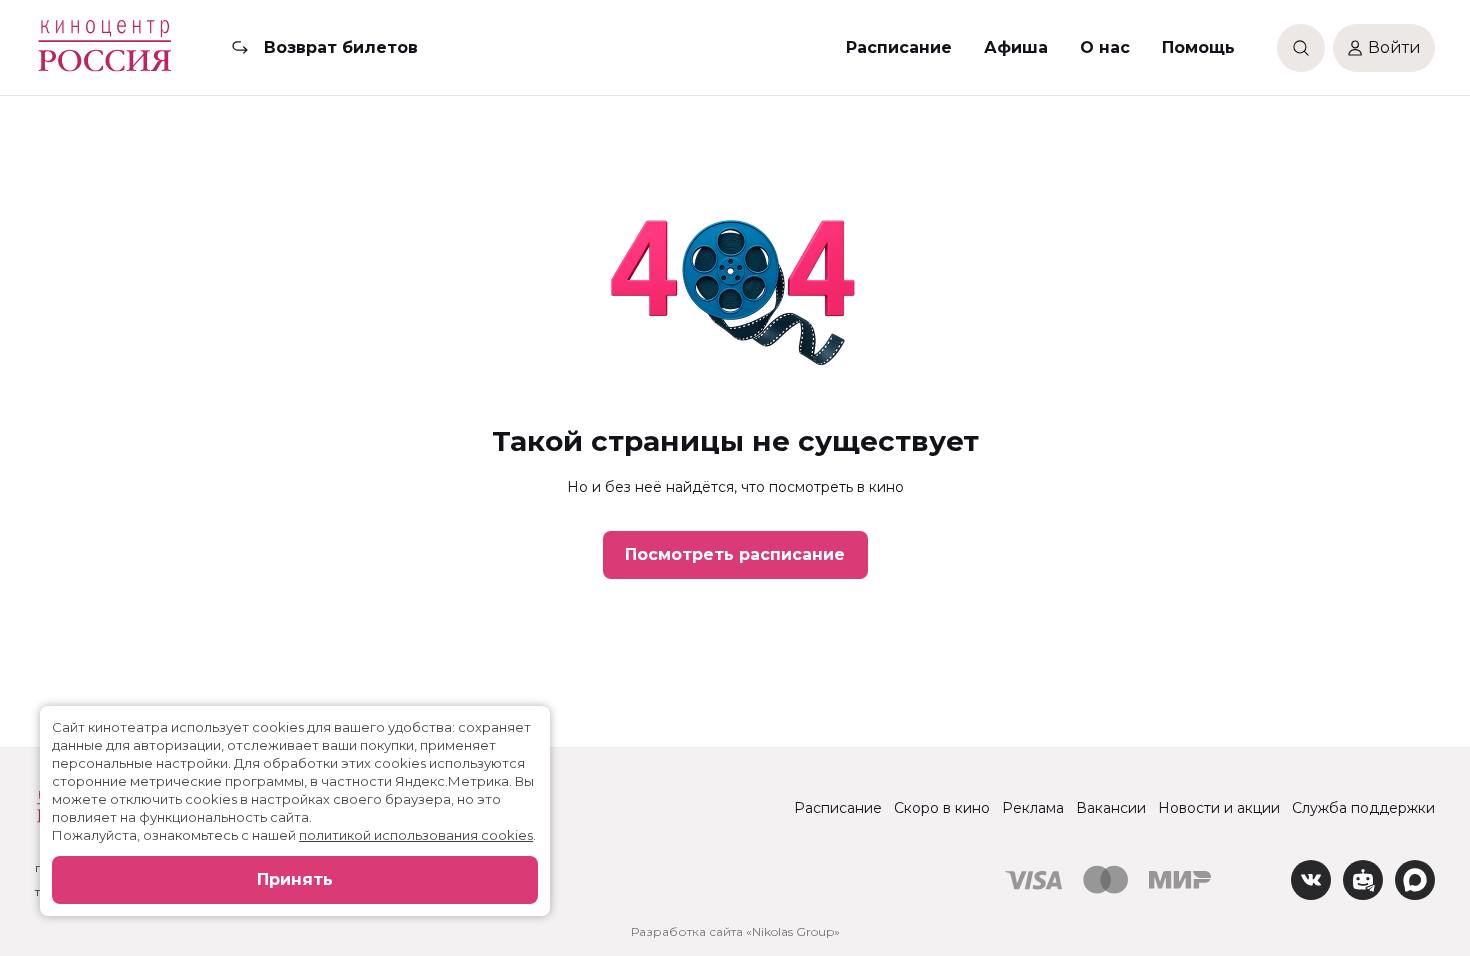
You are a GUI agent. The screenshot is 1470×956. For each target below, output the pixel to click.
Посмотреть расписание (735, 554)
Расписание (899, 47)
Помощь (1198, 47)
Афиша (1016, 47)
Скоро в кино (942, 808)
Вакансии (1111, 808)
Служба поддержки (1363, 808)
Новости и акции (1219, 808)
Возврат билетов (341, 47)
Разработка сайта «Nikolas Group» (735, 931)
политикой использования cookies (416, 835)
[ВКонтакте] (1311, 880)
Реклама (1033, 808)
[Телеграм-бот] (1363, 880)
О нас (1105, 47)
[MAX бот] (1415, 880)
